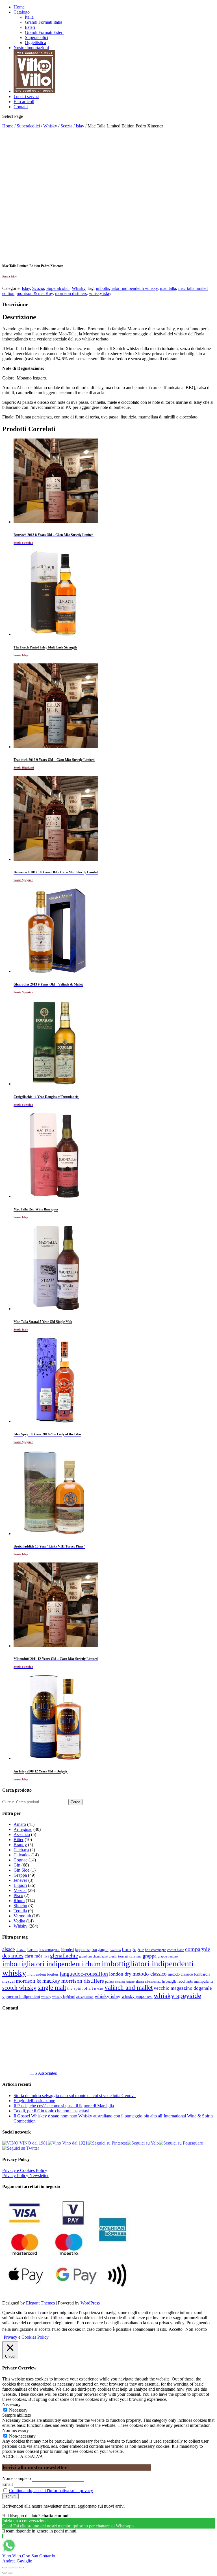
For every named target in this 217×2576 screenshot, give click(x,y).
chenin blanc (176, 1950)
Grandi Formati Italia (44, 22)
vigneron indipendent (21, 1996)
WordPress (90, 2303)
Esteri (30, 27)
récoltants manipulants (195, 1981)
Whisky (50, 126)
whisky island (85, 1997)
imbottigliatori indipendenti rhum (51, 1964)
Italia (29, 17)
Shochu (20, 1906)
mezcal (8, 1981)
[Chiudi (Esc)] (5, 2568)
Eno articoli (24, 102)
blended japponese (76, 1950)
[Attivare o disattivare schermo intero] (16, 2568)
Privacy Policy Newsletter (25, 2175)
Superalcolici (36, 37)
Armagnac (23, 1829)
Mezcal (20, 1890)
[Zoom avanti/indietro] (21, 2568)
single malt (52, 1988)
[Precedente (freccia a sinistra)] (5, 2573)
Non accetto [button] (196, 2329)
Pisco (18, 1895)
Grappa (20, 1875)
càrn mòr (33, 1956)
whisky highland (63, 1997)
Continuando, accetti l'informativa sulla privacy (51, 2491)
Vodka (19, 1921)
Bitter (19, 1840)
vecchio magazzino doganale (183, 1988)
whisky (46, 1997)
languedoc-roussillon (84, 1974)
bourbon (115, 1950)
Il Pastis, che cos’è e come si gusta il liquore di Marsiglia (64, 2106)
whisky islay (100, 293)
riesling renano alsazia (130, 1982)
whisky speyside (177, 1995)
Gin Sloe (21, 1870)
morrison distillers (71, 293)
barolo (32, 1950)
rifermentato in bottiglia (161, 1982)
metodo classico (150, 1974)
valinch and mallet (129, 1988)
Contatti (21, 107)
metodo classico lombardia (189, 1974)
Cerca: (8, 1802)
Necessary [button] (11, 2404)
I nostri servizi (26, 96)
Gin (17, 1865)
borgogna (100, 1950)
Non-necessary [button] (16, 2430)
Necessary (18, 2410)
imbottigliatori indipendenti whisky (127, 288)
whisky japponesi (137, 1996)
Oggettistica (35, 43)
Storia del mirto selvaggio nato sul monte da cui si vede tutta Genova (75, 2096)
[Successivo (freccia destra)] (10, 2573)
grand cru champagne (93, 1957)
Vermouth (22, 1916)
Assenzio (22, 1834)
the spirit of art (80, 1988)
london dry (120, 1974)
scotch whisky (19, 1988)
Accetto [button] (176, 2329)
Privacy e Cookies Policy (25, 2170)
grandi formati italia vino (125, 1956)
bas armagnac (49, 1950)
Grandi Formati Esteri (44, 32)
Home (19, 7)
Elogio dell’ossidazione (34, 2101)
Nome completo (17, 2478)
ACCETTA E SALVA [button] (23, 2456)
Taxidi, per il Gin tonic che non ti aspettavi (51, 2111)
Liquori (20, 1885)
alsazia (21, 1950)
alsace (8, 1949)
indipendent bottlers (43, 1974)
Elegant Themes (40, 2303)
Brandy (20, 1845)
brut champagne (156, 1950)
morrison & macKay (35, 293)
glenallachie (64, 1956)
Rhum (19, 1901)
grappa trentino (168, 1957)
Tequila (20, 1911)
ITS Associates (44, 2073)
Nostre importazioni (31, 48)
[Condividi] (10, 2568)
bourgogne (133, 1949)
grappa (150, 1956)
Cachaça (21, 1850)
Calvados (22, 1855)
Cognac (20, 1860)
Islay (80, 126)
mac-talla (168, 288)
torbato (99, 1989)
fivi (46, 1956)
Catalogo (22, 12)
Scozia (66, 126)
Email (7, 2484)
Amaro (20, 1824)
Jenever (20, 1880)
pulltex (110, 1982)
